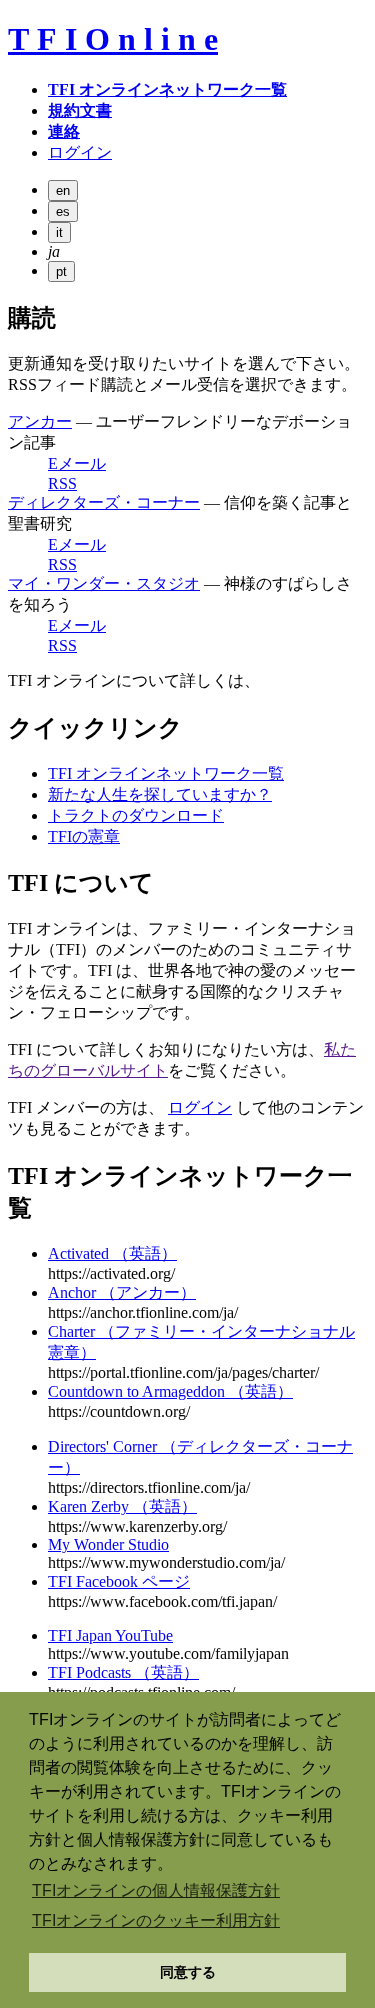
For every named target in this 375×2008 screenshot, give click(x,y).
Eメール (77, 463)
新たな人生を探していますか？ (160, 794)
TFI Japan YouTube (110, 1635)
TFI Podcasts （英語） (123, 1672)
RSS (62, 483)
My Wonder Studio (108, 1544)
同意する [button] (188, 1972)
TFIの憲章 (84, 836)
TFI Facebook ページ (119, 1581)
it (59, 232)
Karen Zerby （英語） (122, 1506)
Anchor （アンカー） (122, 1292)
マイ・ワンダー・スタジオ (104, 583)
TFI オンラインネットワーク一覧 (166, 773)
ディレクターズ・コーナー (104, 502)
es (63, 211)
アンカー (40, 421)
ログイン (200, 1107)
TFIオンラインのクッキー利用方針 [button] (156, 1920)
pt (61, 271)
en (63, 190)
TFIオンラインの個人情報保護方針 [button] (156, 1890)
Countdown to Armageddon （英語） (170, 1391)
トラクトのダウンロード (136, 815)
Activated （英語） (112, 1253)
